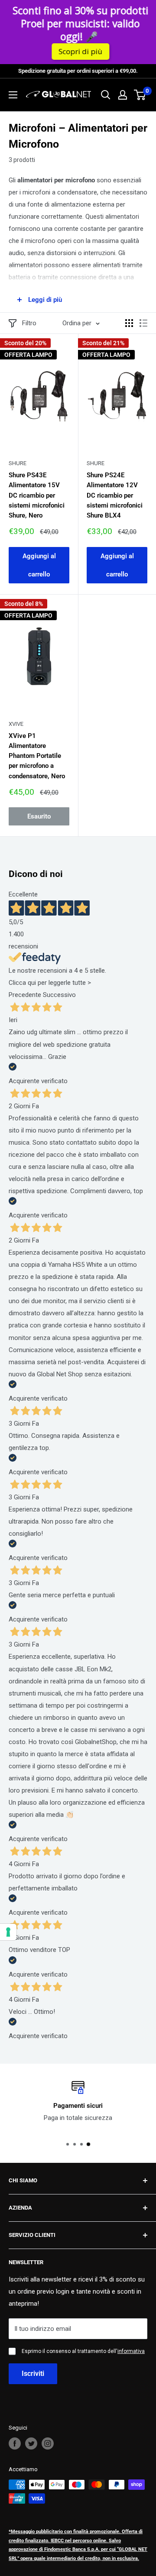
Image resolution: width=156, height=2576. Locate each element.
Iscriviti (33, 2374)
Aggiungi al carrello (39, 565)
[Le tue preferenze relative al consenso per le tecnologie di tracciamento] (8, 1932)
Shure (18, 463)
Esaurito (39, 816)
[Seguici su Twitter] (31, 2443)
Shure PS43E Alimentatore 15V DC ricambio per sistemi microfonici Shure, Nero (37, 495)
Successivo (59, 995)
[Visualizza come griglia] (129, 323)
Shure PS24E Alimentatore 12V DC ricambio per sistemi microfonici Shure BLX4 (115, 495)
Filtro (29, 323)
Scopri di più (80, 51)
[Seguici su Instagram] (48, 2443)
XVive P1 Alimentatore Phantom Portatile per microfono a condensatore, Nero (37, 756)
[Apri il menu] (13, 95)
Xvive (16, 724)
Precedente (25, 995)
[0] (140, 95)
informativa (131, 2351)
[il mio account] (123, 95)
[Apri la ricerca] (106, 95)
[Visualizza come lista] (143, 323)
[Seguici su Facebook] (15, 2443)
